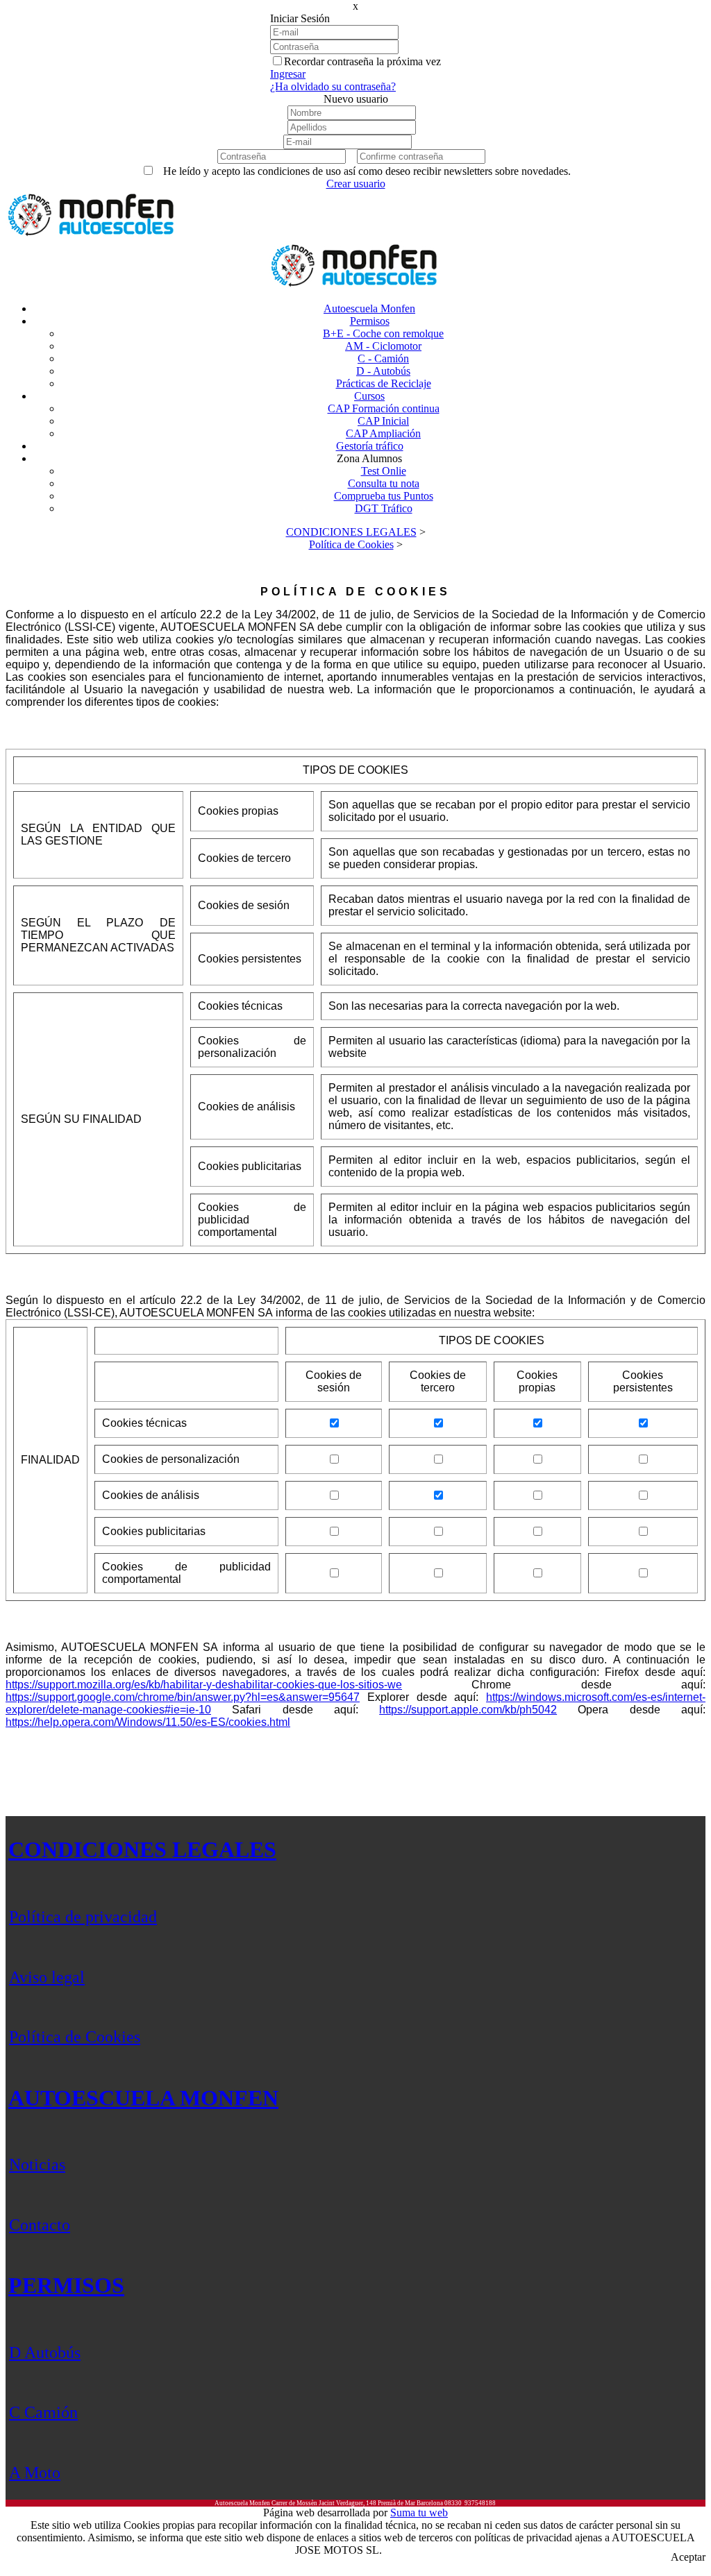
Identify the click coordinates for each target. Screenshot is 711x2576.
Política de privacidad (83, 1917)
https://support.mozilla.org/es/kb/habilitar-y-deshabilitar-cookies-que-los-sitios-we (204, 1685)
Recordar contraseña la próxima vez (362, 61)
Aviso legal (47, 1977)
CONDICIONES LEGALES (142, 1849)
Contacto (40, 2225)
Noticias (37, 2164)
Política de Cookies (75, 2037)
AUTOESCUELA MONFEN (143, 2098)
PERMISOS (66, 2285)
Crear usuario (356, 184)
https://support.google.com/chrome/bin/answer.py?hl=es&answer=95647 (183, 1697)
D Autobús (45, 2353)
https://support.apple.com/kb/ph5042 (468, 1710)
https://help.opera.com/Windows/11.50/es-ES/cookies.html (148, 1722)
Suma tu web (419, 2513)
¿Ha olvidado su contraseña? (333, 86)
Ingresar (288, 74)
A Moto (35, 2473)
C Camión (43, 2412)
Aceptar (688, 2557)
